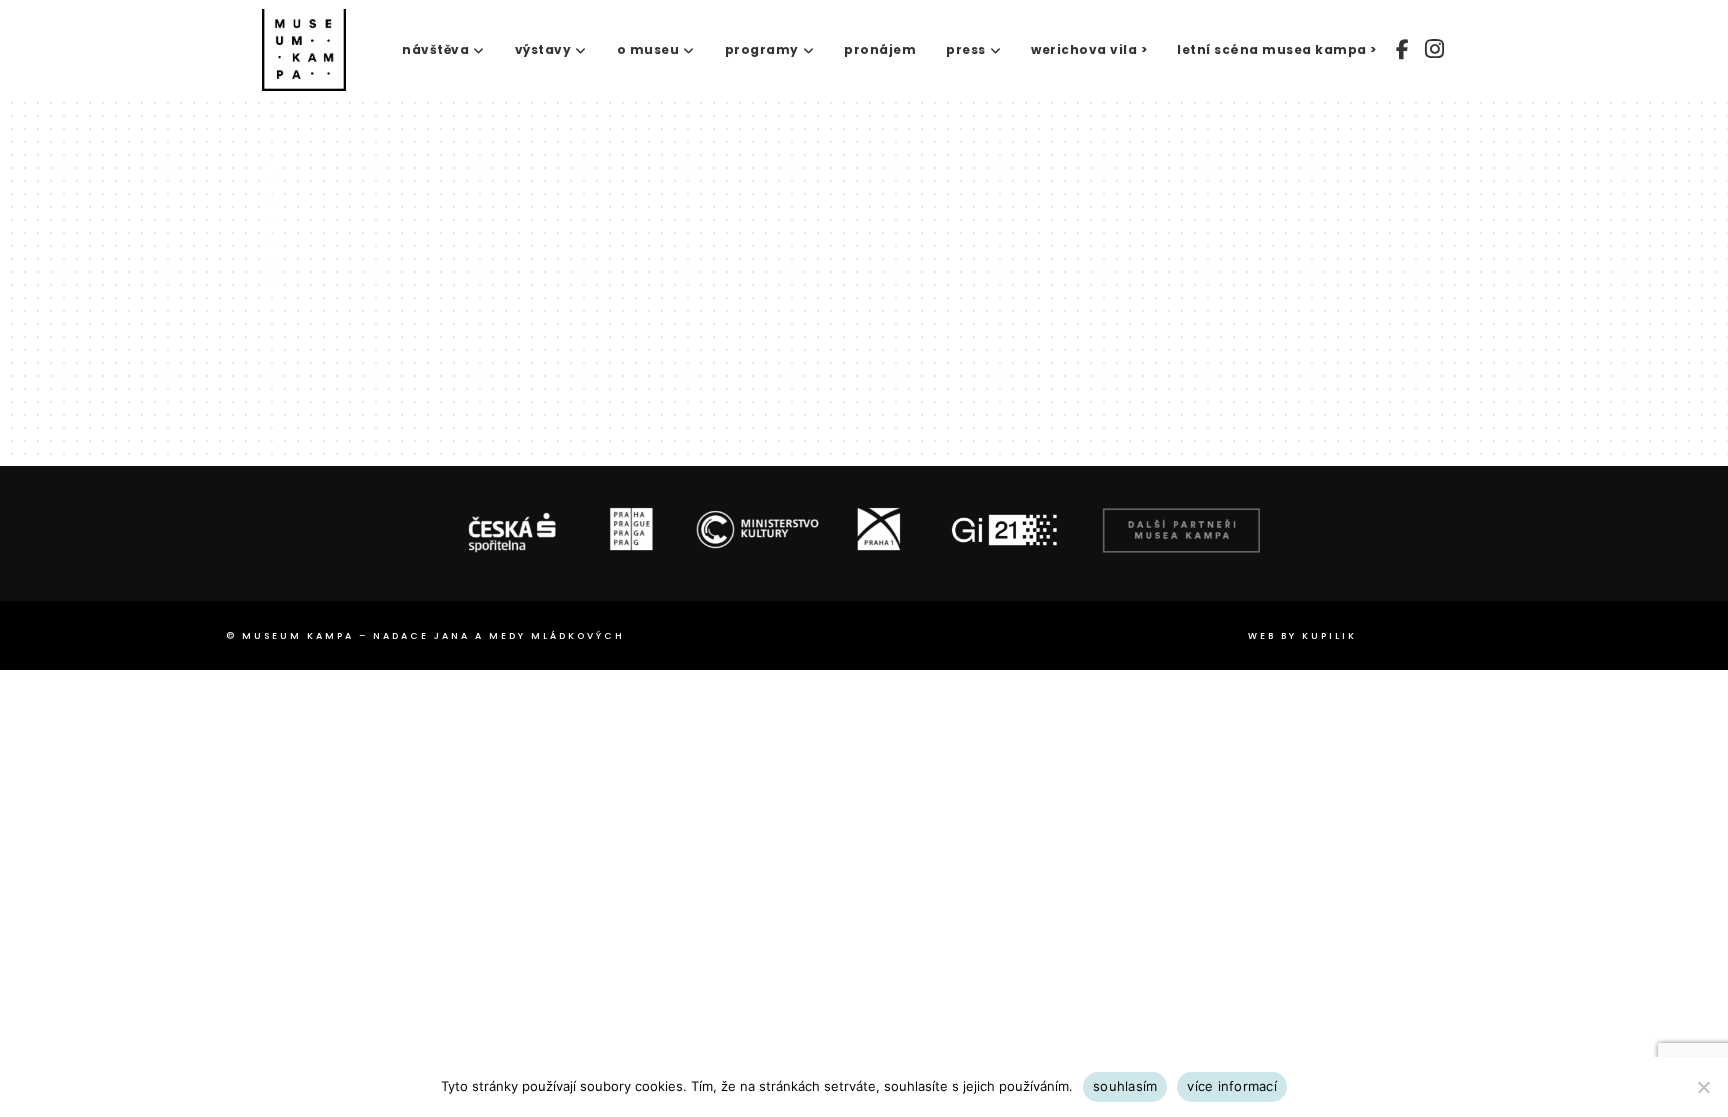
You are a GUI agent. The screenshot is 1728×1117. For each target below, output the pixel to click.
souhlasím (1125, 1086)
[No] (1703, 1087)
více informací (1232, 1086)
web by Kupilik (1302, 636)
